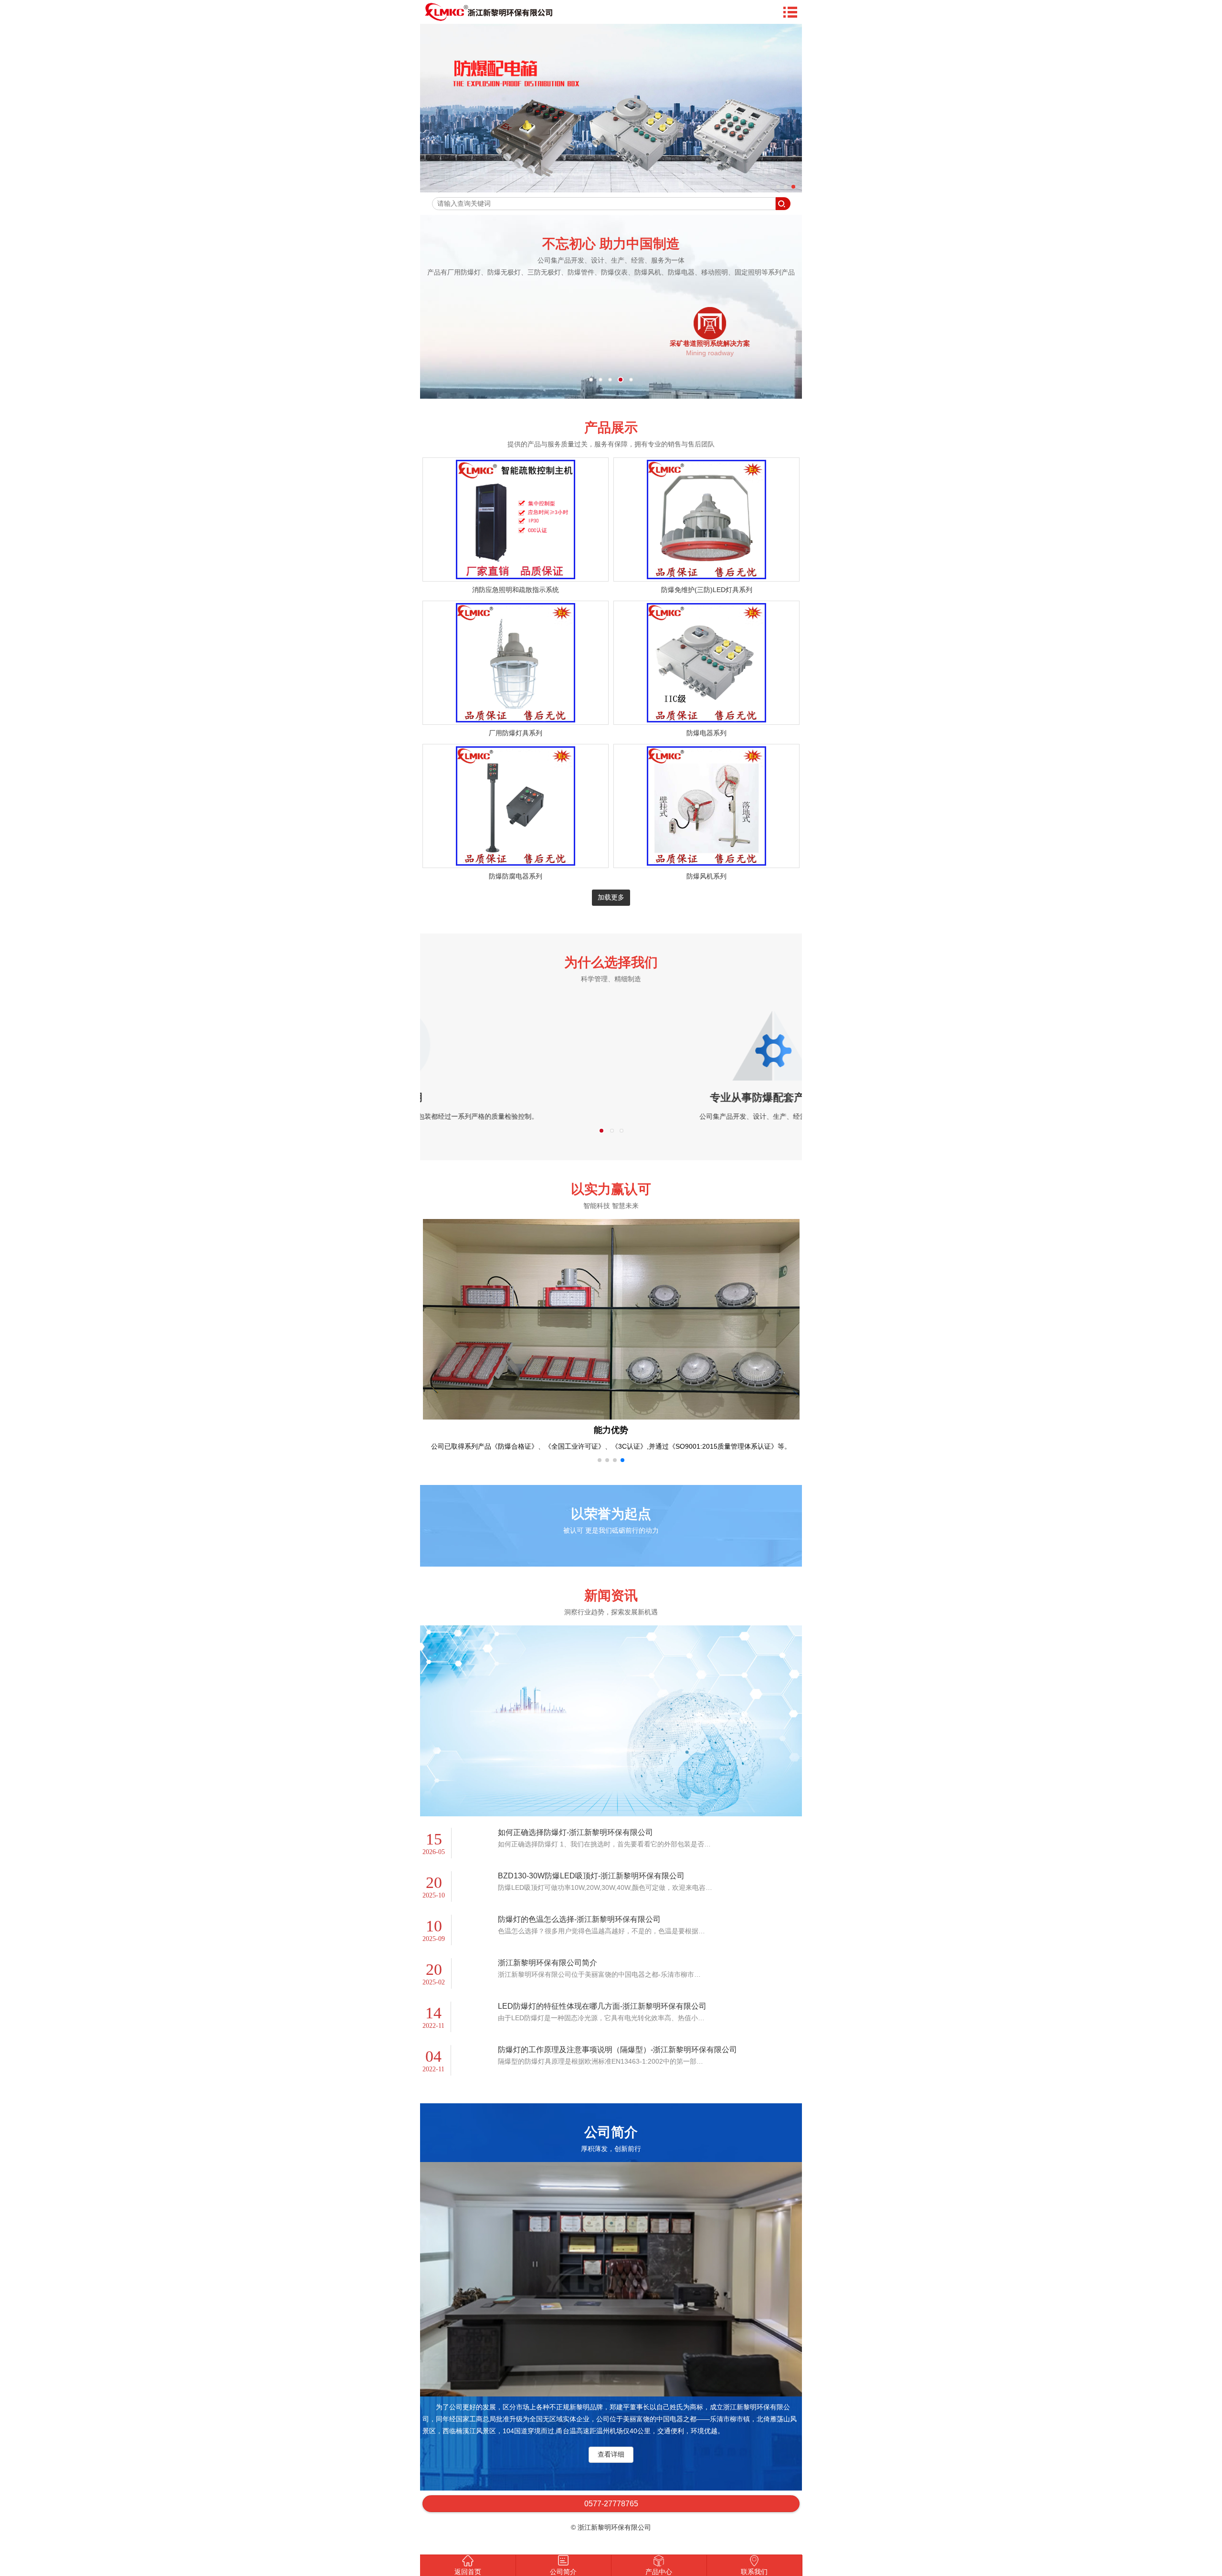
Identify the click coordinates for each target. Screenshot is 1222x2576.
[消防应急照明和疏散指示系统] (516, 577)
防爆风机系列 (706, 876)
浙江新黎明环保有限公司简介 (548, 1975)
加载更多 (611, 897)
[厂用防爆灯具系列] (516, 720)
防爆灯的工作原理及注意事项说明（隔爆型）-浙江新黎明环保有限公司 (617, 2062)
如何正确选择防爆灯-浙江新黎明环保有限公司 (575, 1844)
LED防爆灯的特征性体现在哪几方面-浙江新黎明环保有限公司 (602, 2018)
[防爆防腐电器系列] (516, 863)
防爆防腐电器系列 (516, 876)
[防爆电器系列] (706, 720)
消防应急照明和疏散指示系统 (516, 590)
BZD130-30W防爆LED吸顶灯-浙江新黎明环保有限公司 (591, 1888)
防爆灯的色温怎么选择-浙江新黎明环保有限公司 (579, 1931)
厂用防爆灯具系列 (516, 733)
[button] (600, 1472)
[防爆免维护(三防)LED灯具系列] (706, 577)
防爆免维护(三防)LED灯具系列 (707, 590)
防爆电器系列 (706, 733)
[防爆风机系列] (706, 863)
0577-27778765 (611, 2516)
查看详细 (611, 2466)
